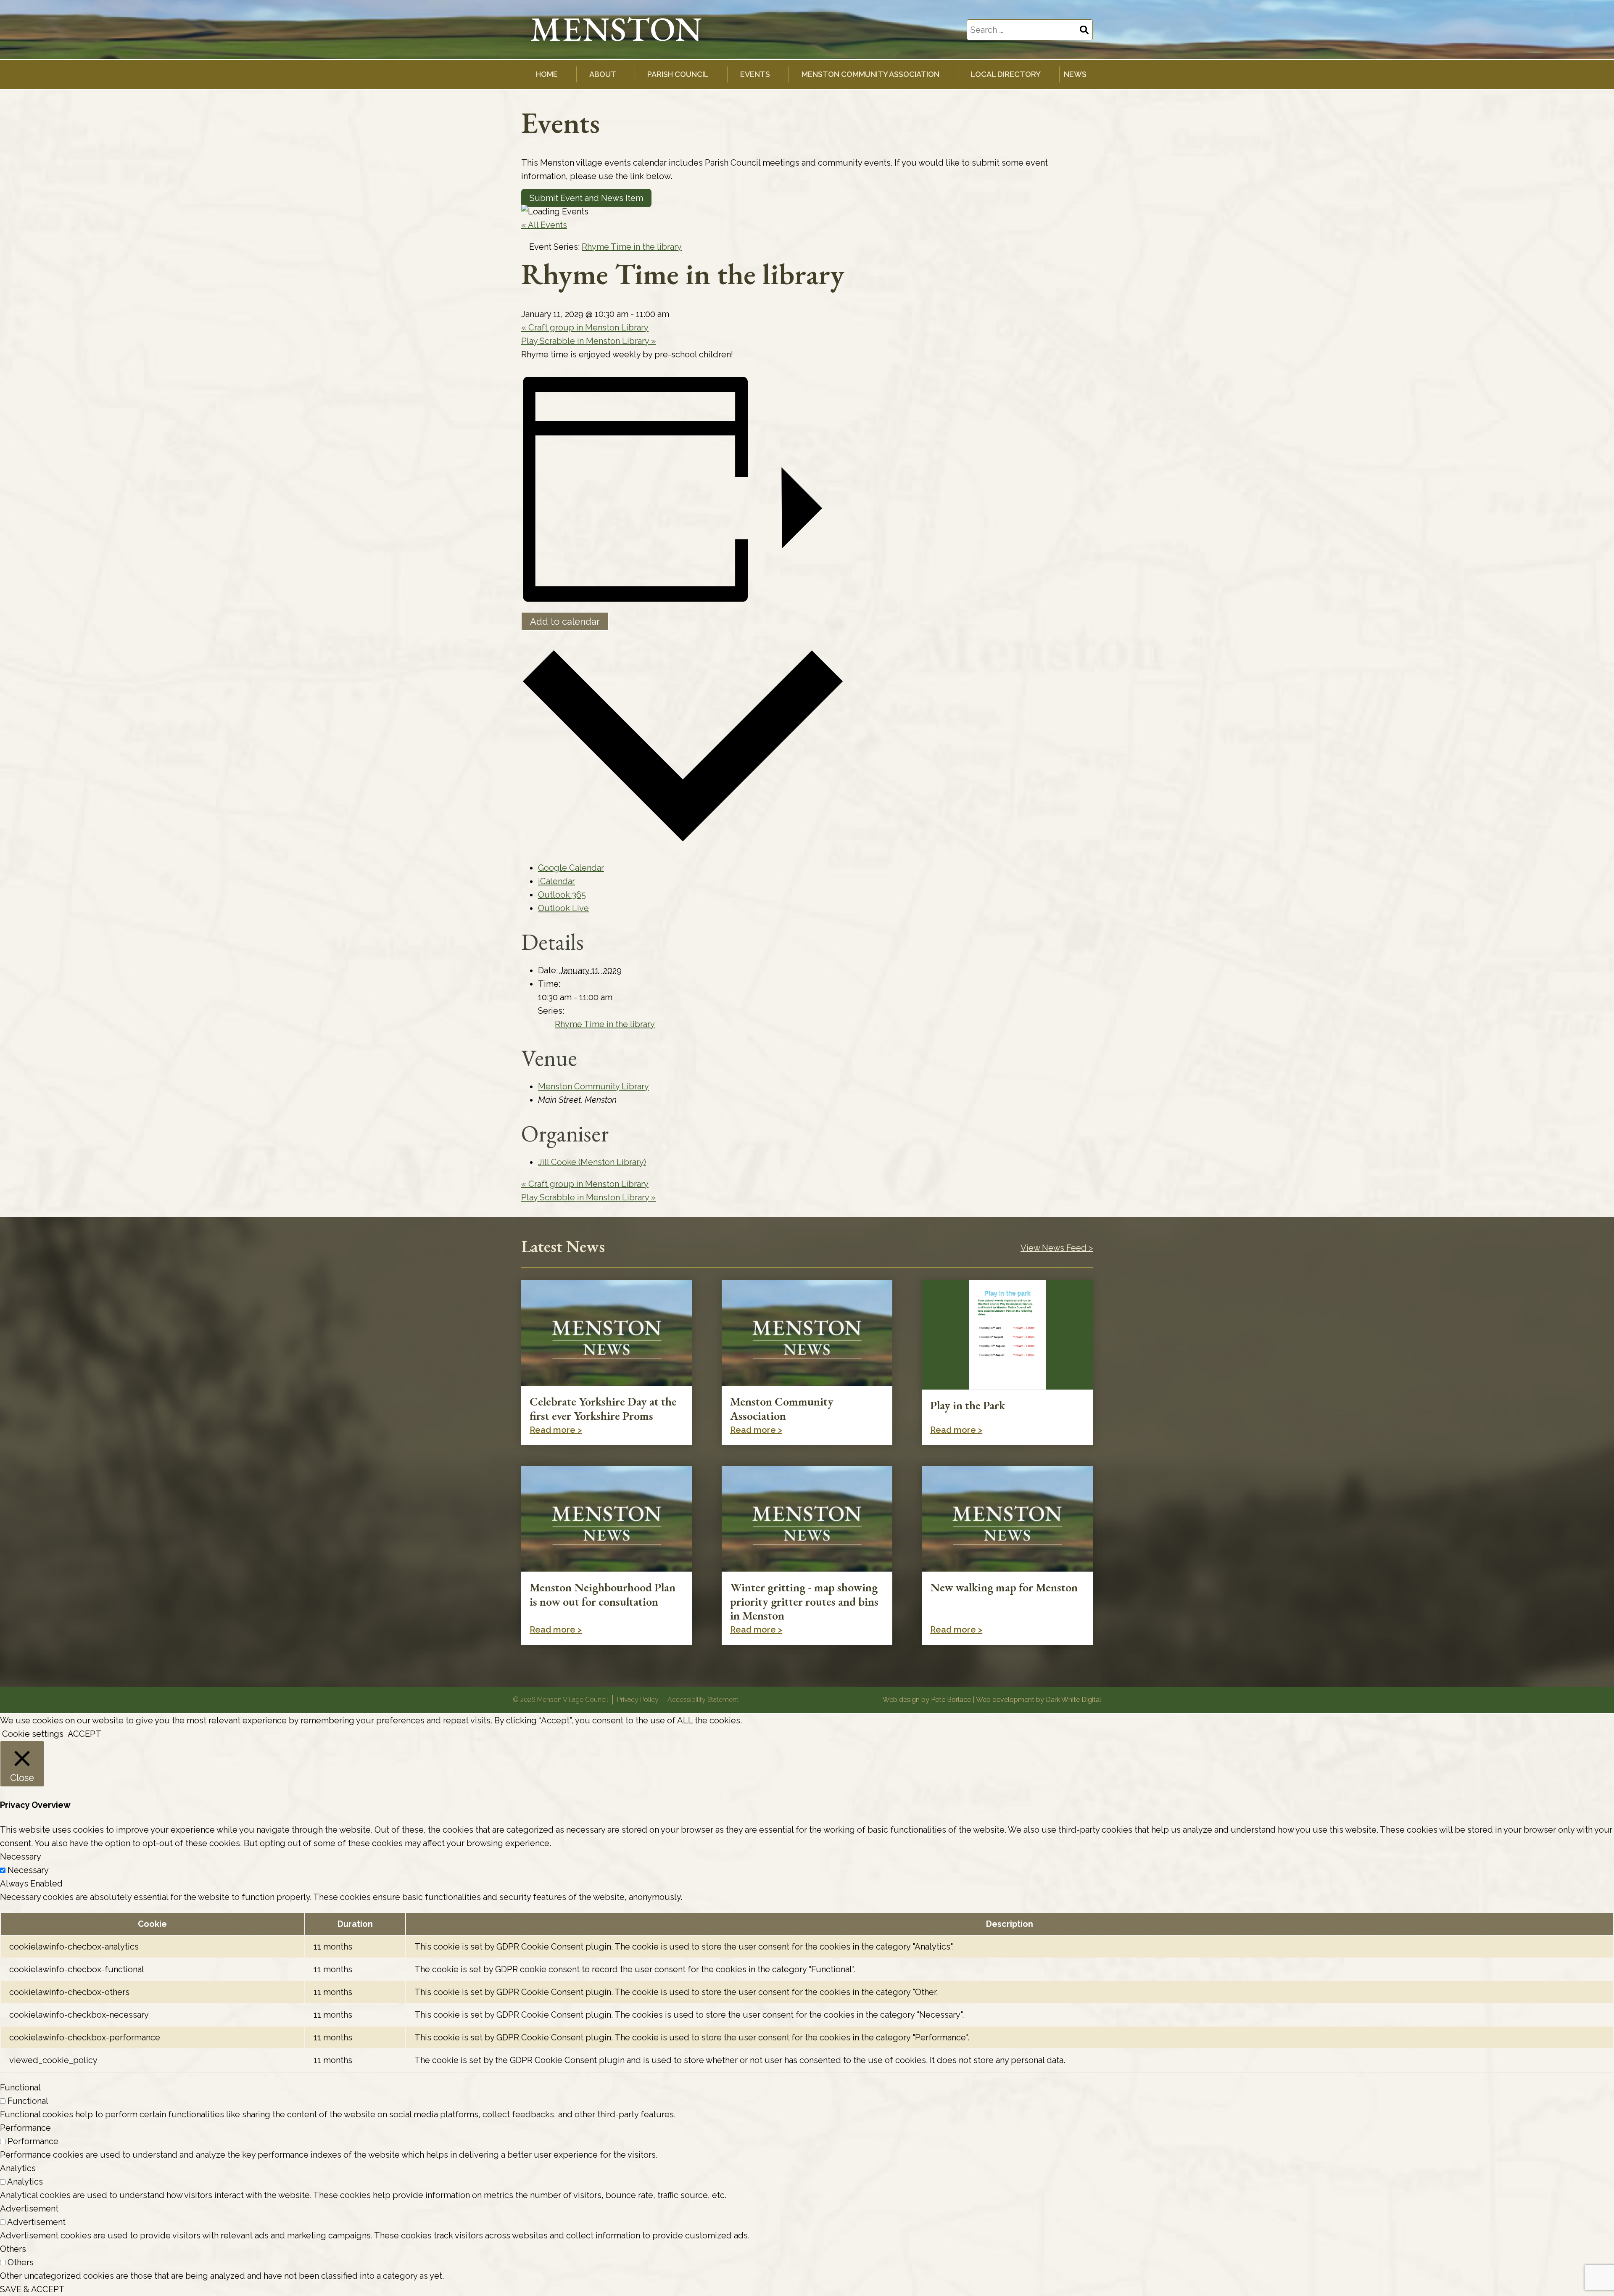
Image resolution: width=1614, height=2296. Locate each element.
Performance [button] (25, 2128)
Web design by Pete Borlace (927, 1700)
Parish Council (678, 74)
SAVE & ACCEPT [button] (32, 2289)
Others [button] (13, 2249)
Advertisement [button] (29, 2209)
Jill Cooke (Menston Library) (592, 1162)
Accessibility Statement (703, 1700)
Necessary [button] (21, 1857)
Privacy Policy (638, 1700)
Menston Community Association (870, 74)
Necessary (28, 1870)
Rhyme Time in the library (605, 1024)
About (603, 74)
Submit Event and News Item (586, 198)
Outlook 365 (562, 895)
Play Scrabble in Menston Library (588, 341)
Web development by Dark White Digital (1039, 1700)
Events (755, 74)
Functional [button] (20, 2087)
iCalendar (556, 881)
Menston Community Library (593, 1086)
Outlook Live (563, 908)
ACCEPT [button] (84, 1734)
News (1075, 74)
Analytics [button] (18, 2168)
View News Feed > (1057, 1248)
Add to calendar (565, 621)
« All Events (544, 225)
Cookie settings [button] (33, 1734)
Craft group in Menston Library (585, 328)
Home (547, 74)
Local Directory (1006, 74)
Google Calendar (571, 868)
